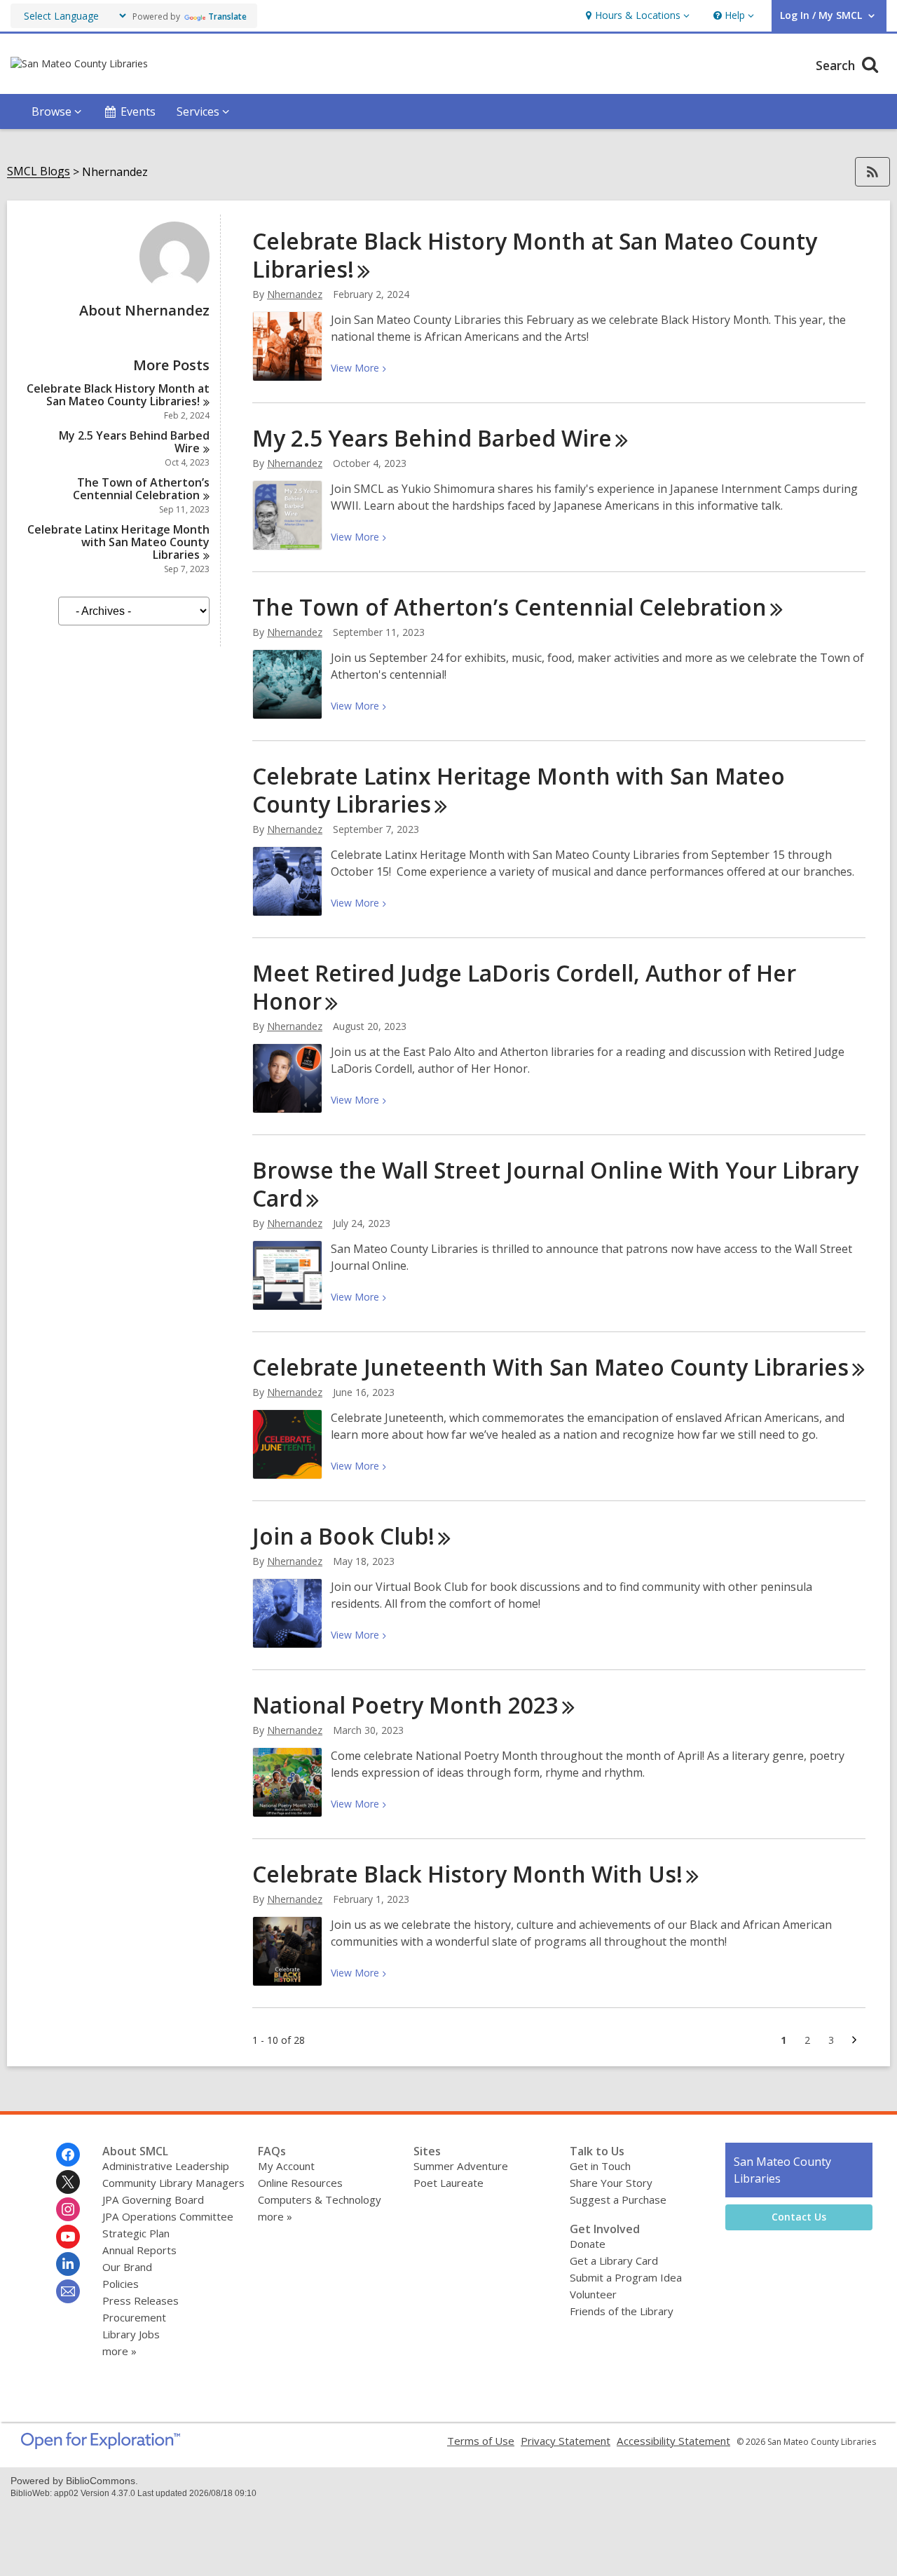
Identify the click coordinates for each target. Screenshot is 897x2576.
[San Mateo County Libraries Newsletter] (68, 2291)
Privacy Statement (566, 2441)
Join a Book (343, 1536)
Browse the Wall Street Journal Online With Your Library (555, 1184)
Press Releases (141, 2300)
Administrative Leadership (166, 2166)
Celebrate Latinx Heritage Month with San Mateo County (118, 542)
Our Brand (127, 2267)
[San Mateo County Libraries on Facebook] (68, 2155)
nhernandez (295, 294)
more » (119, 2351)
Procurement (134, 2317)
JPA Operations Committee (168, 2216)
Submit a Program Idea (626, 2277)
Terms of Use (481, 2441)
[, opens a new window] (101, 2445)
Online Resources (300, 2183)
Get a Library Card (614, 2260)
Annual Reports (139, 2250)
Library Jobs (131, 2334)
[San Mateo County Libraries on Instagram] (68, 2209)
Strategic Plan (136, 2233)
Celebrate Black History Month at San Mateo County (118, 395)
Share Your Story (611, 2183)
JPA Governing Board (153, 2199)
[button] (636, 16)
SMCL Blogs (39, 171)
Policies (121, 2284)
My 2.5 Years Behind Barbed (134, 442)
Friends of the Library (622, 2311)
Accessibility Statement (673, 2441)
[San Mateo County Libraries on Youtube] (68, 2237)
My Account (286, 2166)
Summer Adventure (461, 2166)
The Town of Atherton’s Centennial (141, 489)
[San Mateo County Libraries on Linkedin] (68, 2264)
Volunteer (593, 2294)
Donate (588, 2244)
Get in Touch (600, 2166)
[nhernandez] (174, 287)
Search (837, 65)
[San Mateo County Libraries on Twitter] (68, 2182)
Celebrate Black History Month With (467, 1874)
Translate (227, 16)
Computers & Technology (320, 2199)
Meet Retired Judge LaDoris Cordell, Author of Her (524, 987)
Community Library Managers (173, 2183)
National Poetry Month (405, 1705)
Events (138, 111)
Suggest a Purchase (618, 2199)
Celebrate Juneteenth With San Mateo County (550, 1367)
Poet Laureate (448, 2183)
